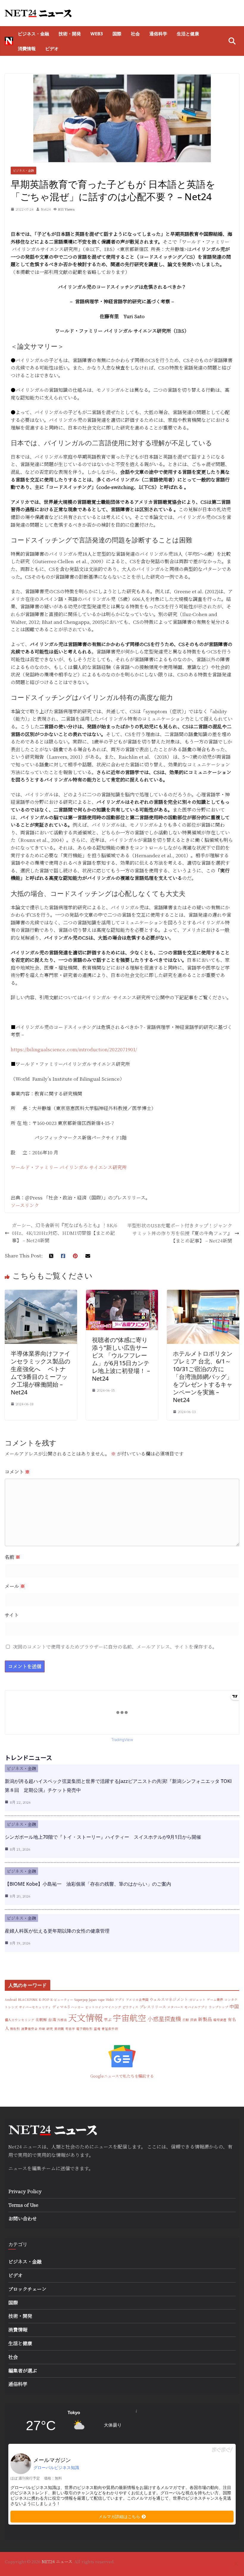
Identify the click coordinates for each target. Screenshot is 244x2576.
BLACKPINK (28, 2000)
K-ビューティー (62, 2000)
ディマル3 (61, 2007)
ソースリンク (25, 1205)
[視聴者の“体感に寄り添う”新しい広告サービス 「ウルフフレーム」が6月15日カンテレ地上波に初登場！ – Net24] (122, 1293)
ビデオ (52, 48)
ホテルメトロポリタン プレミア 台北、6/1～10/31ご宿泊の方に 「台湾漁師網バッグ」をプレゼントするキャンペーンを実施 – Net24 (203, 1377)
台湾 (52, 2019)
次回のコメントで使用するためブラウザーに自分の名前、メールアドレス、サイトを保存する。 (115, 1647)
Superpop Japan (86, 2000)
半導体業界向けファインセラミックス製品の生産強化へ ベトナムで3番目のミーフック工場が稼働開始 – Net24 (40, 1373)
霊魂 (97, 2029)
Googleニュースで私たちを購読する (122, 2076)
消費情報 (27, 48)
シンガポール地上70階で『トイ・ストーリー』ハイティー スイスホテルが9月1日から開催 (103, 1837)
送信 (65, 2168)
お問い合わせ (23, 2219)
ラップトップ (218, 2007)
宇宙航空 (129, 2018)
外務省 (62, 2020)
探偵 (193, 2020)
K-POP (44, 2000)
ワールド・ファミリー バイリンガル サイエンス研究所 (69, 1167)
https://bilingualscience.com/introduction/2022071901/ (74, 1049)
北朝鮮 (41, 2019)
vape (101, 2000)
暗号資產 (220, 2020)
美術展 (59, 2029)
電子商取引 (84, 2029)
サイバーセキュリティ (35, 2007)
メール (15, 1586)
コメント (17, 1472)
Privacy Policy (25, 2191)
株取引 (15, 2029)
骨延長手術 (110, 2029)
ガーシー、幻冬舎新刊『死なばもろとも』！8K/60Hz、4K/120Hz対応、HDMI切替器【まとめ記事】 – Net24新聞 (65, 1233)
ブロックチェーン (27, 2289)
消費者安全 (29, 2029)
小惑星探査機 (164, 2019)
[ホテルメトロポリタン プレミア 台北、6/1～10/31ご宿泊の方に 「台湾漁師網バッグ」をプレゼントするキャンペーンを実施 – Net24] (203, 1293)
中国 (234, 2006)
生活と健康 (188, 34)
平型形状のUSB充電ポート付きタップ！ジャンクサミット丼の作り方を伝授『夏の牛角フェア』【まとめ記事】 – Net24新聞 (180, 1233)
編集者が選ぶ (23, 2371)
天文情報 (85, 2017)
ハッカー (77, 2007)
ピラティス (130, 2007)
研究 (50, 2029)
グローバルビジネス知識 (56, 2468)
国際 (117, 34)
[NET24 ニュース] (9, 41)
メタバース (175, 2007)
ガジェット (197, 2000)
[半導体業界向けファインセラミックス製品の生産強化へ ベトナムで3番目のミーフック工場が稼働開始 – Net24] (41, 1293)
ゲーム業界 (215, 2000)
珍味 (42, 2029)
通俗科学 (158, 34)
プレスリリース (153, 2007)
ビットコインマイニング (103, 2007)
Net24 (46, 209)
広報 (186, 2020)
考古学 (70, 2029)
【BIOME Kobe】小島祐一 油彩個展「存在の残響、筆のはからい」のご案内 (88, 1884)
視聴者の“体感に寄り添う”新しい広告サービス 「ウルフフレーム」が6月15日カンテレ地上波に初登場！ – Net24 (121, 1359)
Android (11, 2000)
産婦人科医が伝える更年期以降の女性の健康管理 (57, 1931)
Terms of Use (23, 2205)
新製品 (205, 2019)
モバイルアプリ (196, 2007)
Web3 (97, 34)
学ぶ (108, 2019)
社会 (135, 34)
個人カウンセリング (19, 2020)
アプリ (120, 2000)
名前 (12, 1557)
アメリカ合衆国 (137, 2000)
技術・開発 (70, 34)
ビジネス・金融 (33, 34)
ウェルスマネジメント (169, 1999)
